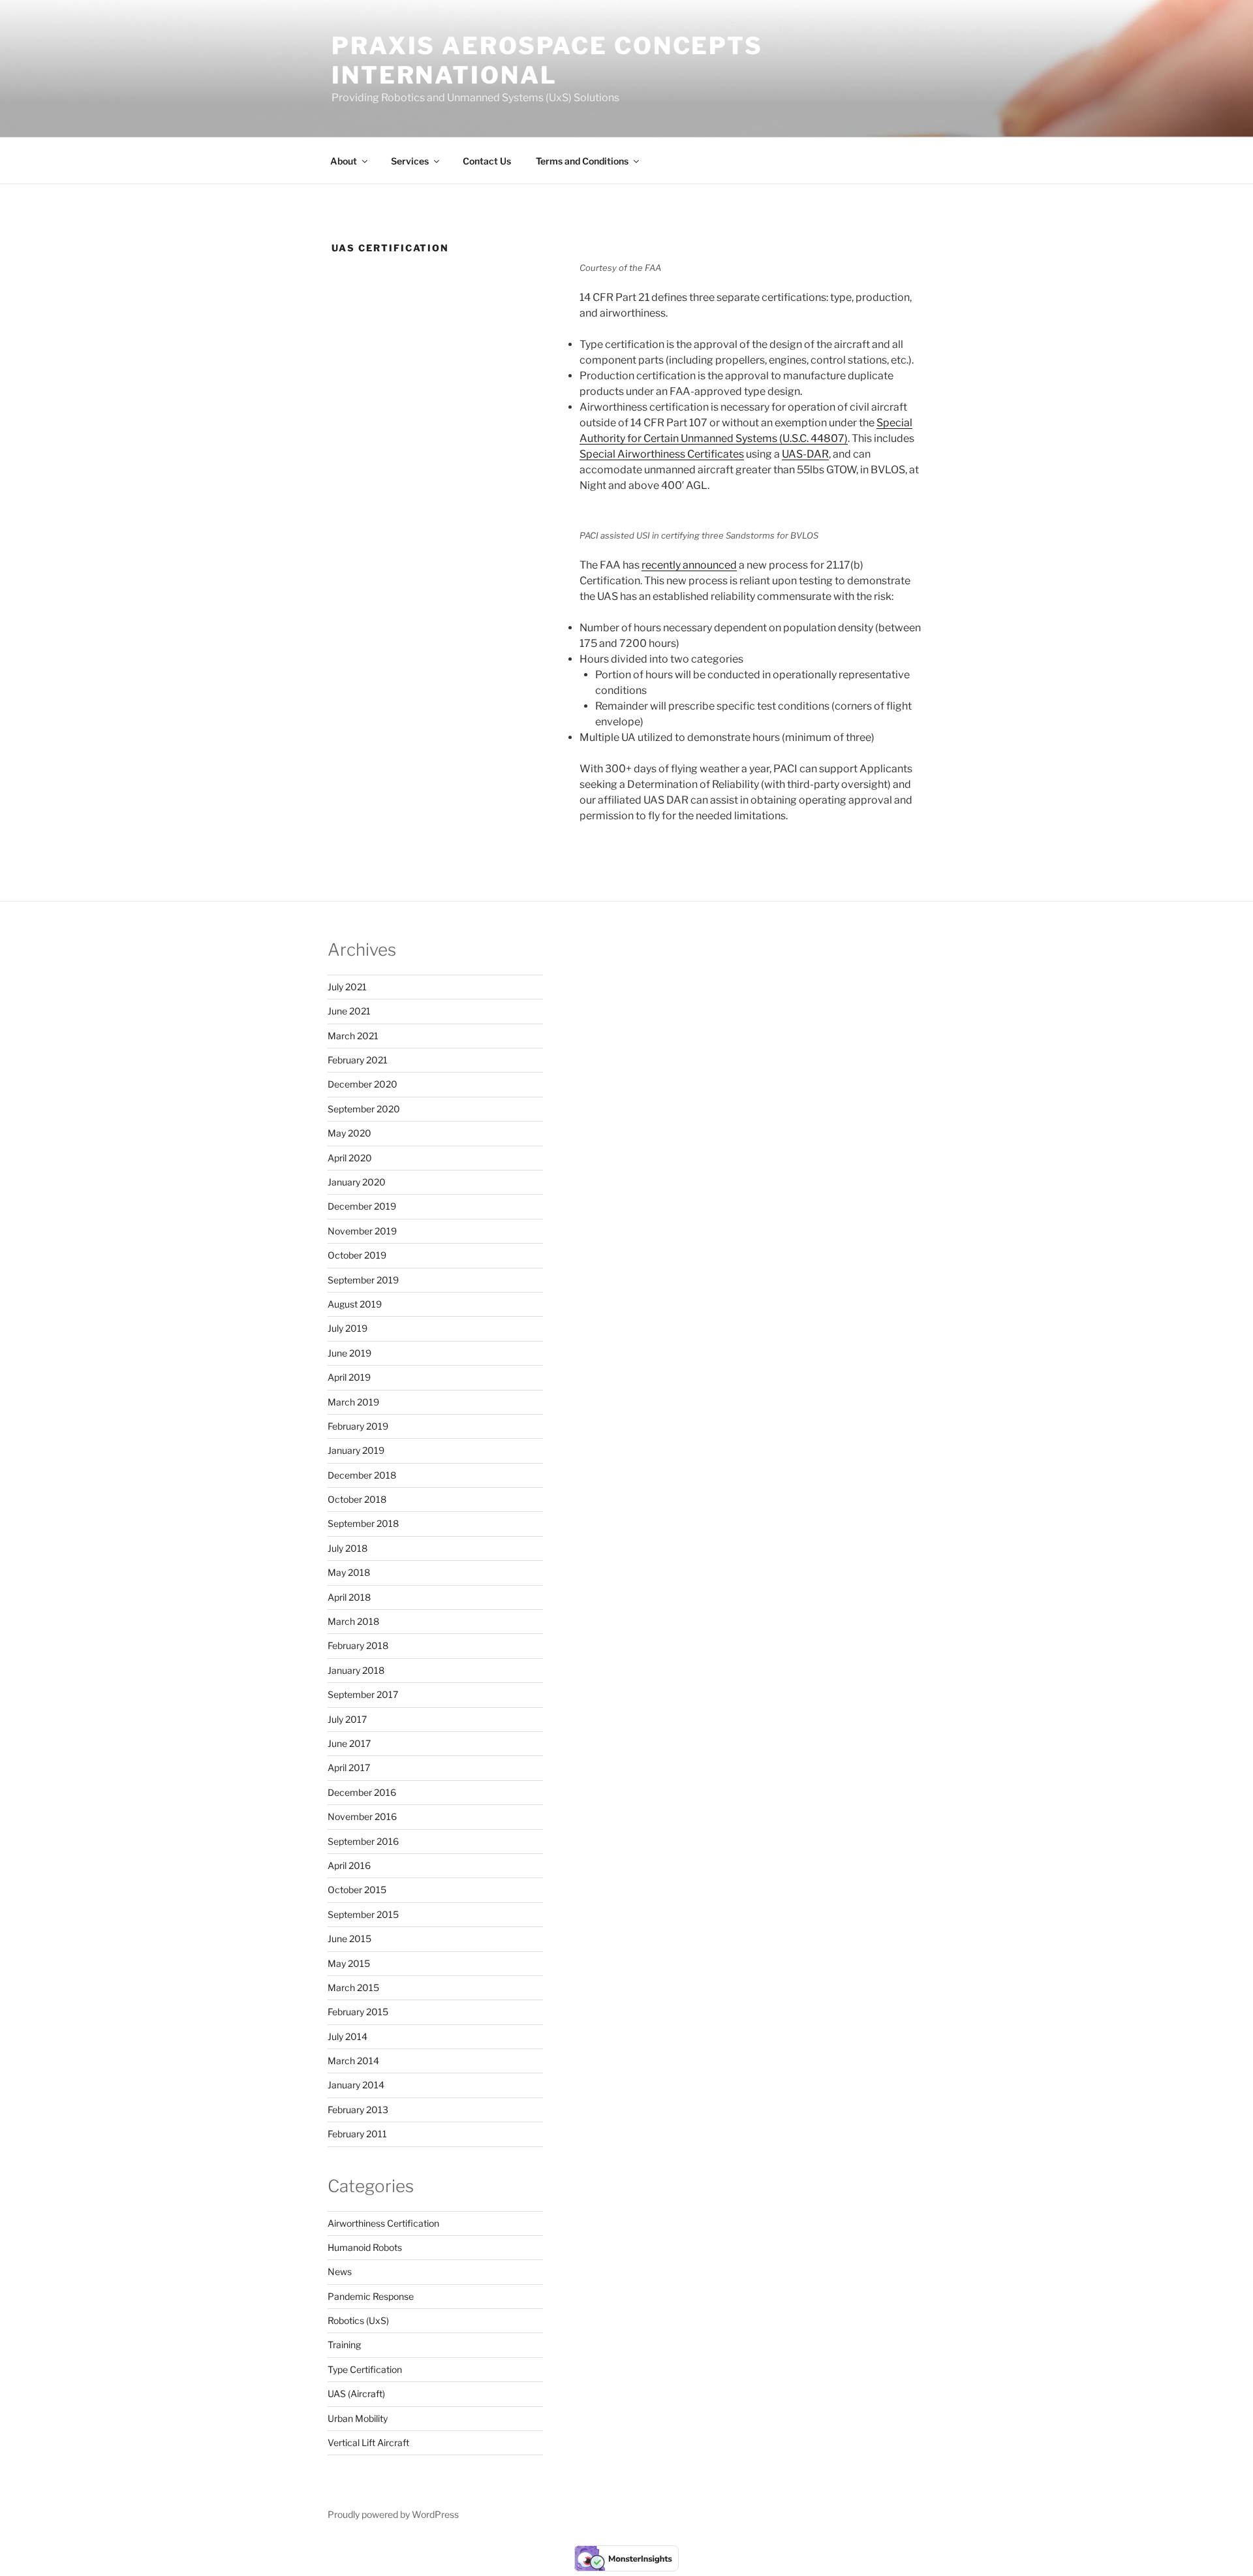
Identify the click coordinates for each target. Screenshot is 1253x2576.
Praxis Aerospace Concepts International (547, 60)
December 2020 (363, 1084)
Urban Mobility (358, 2418)
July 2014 (348, 2036)
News (340, 2271)
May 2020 (349, 1133)
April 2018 (349, 1597)
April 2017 (349, 1767)
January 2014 (356, 2085)
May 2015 (349, 1963)
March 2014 (353, 2061)
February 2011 (357, 2134)
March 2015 (353, 1987)
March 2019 (353, 1402)
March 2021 (353, 1036)
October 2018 (357, 1499)
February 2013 (358, 2110)
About (344, 161)
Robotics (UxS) (358, 2320)
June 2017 (349, 1743)
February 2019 (358, 1426)
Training (344, 2345)
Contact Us (487, 161)
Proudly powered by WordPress (393, 2514)
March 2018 (353, 1621)
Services (410, 161)
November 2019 (362, 1231)
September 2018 (363, 1523)
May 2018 (349, 1572)
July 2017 (347, 1719)
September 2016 (363, 1841)
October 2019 (357, 1255)
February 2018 (358, 1645)
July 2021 (347, 987)
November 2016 (362, 1816)
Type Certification (365, 2369)
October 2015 (357, 1890)
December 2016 (362, 1792)
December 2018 (362, 1475)
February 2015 (358, 2012)
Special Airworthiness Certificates (662, 454)
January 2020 (357, 1182)
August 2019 (355, 1304)
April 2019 (349, 1377)
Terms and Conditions (582, 161)
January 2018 (356, 1670)
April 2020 (350, 1158)
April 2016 (349, 1865)
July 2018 (348, 1548)
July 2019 (348, 1328)
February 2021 (358, 1060)
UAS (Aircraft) (356, 2394)
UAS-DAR (805, 454)
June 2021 (349, 1011)
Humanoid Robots (365, 2247)
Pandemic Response (371, 2296)
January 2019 (356, 1450)
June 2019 (349, 1353)
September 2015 (363, 1914)
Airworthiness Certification (383, 2223)
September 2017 (363, 1694)
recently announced (689, 565)
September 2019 (363, 1280)
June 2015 (349, 1939)
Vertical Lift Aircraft (368, 2442)
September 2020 (364, 1109)
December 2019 (362, 1206)
